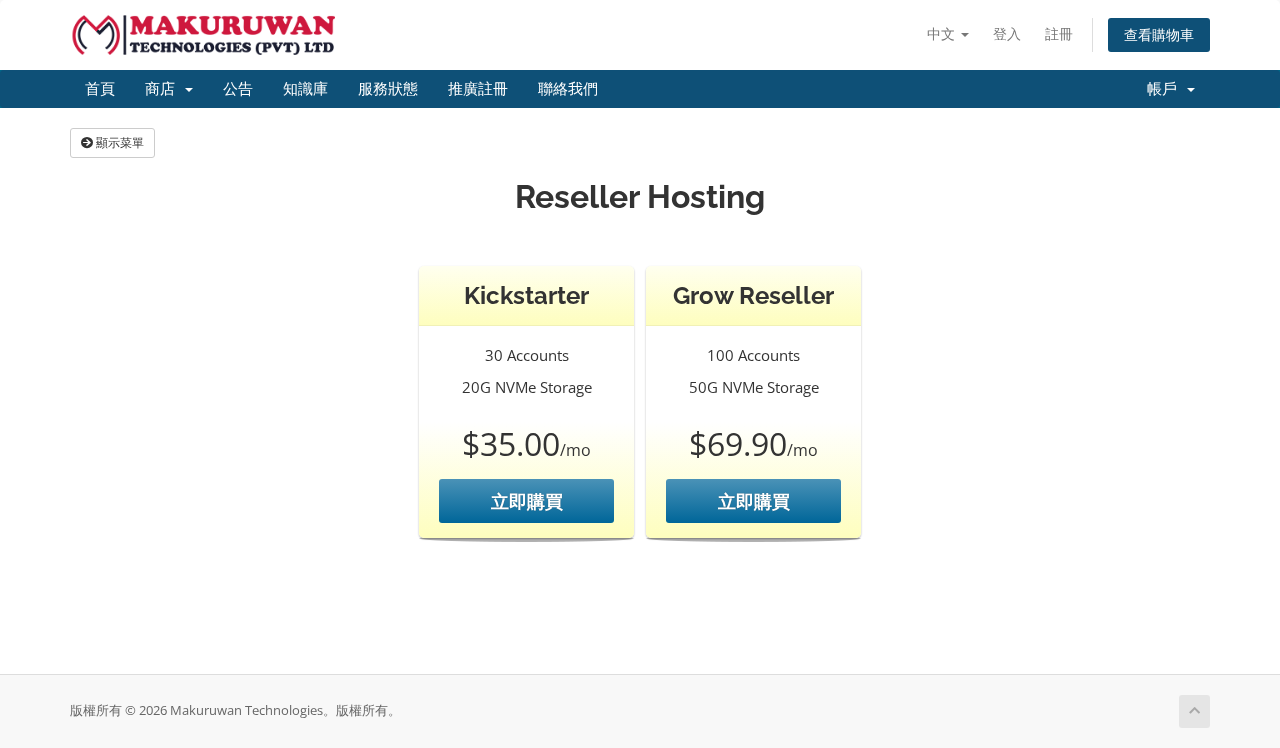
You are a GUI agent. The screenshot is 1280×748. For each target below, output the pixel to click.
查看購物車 (1159, 34)
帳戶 (1166, 89)
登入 (1007, 33)
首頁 (100, 89)
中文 (943, 33)
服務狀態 (388, 89)
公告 (238, 89)
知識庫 (305, 89)
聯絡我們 (568, 89)
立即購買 (527, 501)
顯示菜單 (118, 142)
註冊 (1059, 33)
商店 (164, 89)
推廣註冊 (478, 89)
